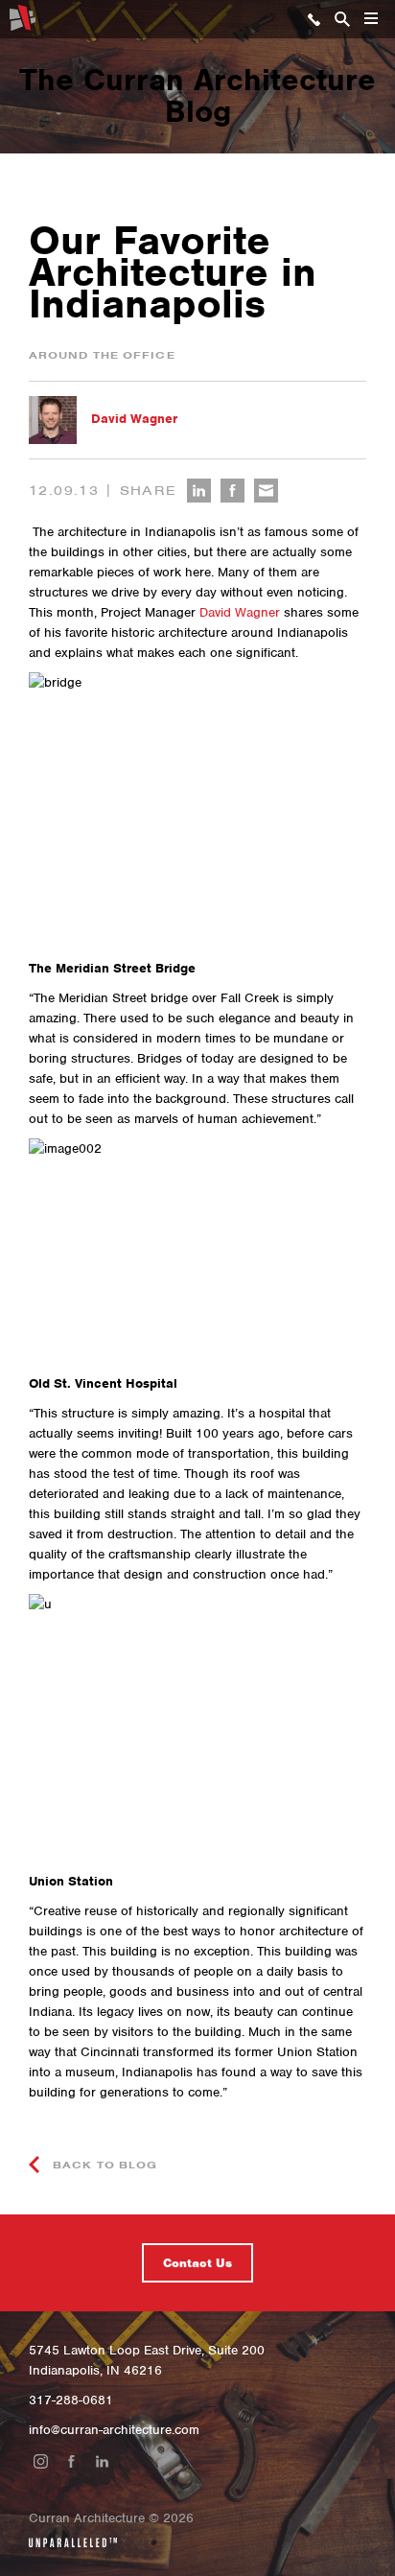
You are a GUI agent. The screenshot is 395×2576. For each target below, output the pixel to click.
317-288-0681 (314, 19)
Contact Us (197, 2263)
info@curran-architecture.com (114, 2430)
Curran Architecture (23, 18)
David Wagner (134, 419)
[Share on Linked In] (199, 491)
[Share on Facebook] (232, 491)
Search (342, 19)
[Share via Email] (266, 491)
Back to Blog (103, 2165)
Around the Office (102, 355)
